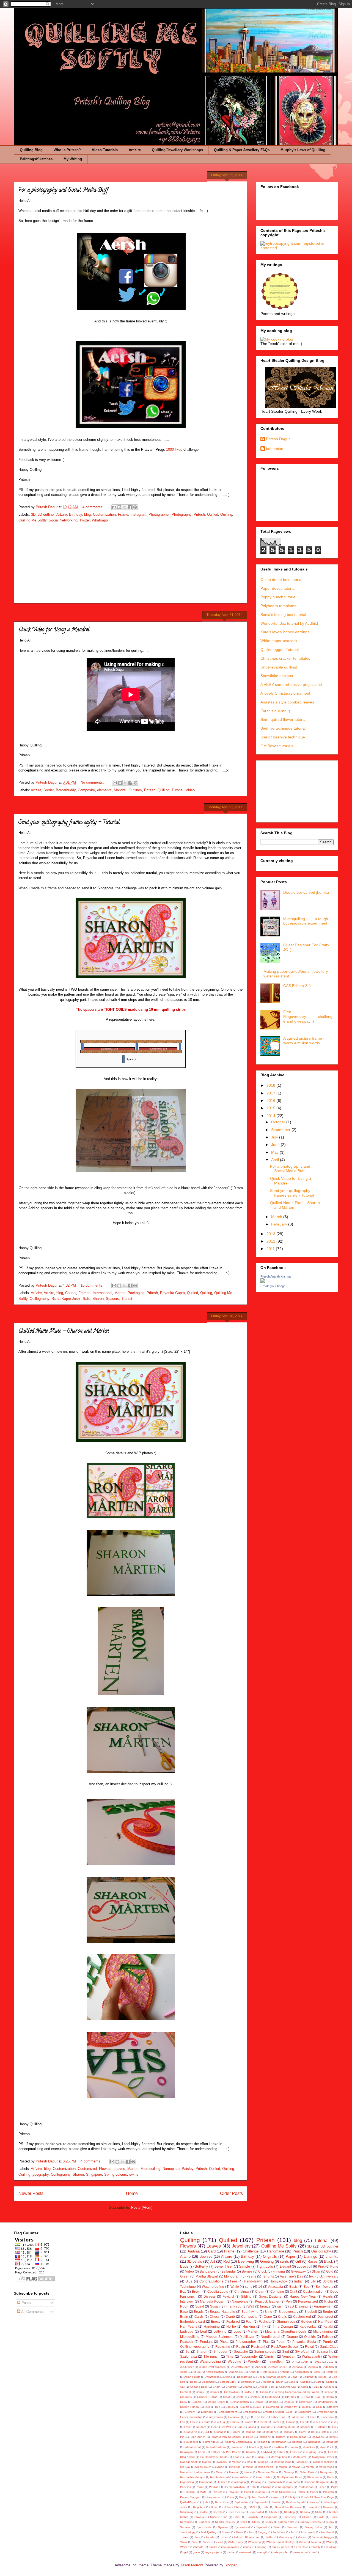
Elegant (285, 2266)
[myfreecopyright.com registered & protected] (297, 248)
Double (245, 2407)
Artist (317, 2372)
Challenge (251, 2251)
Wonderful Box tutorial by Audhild (289, 623)
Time (230, 2356)
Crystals (255, 2397)
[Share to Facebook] (130, 507)
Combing (277, 2291)
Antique (285, 2372)
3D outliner (46, 514)
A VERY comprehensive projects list (291, 684)
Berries (247, 2271)
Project (275, 2497)
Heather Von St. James (226, 2437)
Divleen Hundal (190, 2407)
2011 (271, 1249)
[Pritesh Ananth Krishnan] (263, 1281)
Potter (314, 2492)
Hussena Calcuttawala (238, 2442)
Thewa (226, 2532)
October (279, 1122)
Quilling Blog (31, 150)
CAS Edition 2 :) (297, 986)
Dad (318, 2397)
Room (185, 2306)
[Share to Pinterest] (135, 507)
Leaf (204, 2331)
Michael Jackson (324, 2462)
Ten (331, 2527)
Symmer (223, 2527)
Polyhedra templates (278, 606)
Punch (298, 2251)
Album (196, 2372)
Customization (104, 514)
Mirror (249, 2467)
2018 (271, 1085)
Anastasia (276, 2286)
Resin (241, 2347)
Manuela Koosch (213, 2301)
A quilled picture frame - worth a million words (304, 1041)
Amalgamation (215, 2372)
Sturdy (269, 2522)
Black (328, 2261)
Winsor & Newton (310, 2542)
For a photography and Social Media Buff (63, 190)
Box (183, 2291)
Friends (305, 2422)
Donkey (230, 2407)
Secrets (218, 2512)
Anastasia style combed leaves (287, 702)
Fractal (262, 2422)
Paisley (188, 2169)
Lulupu (261, 2457)
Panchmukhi (275, 2482)
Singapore (94, 2174)
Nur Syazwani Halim (289, 2477)
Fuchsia (265, 2321)
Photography (182, 514)
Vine (195, 2542)
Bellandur (229, 2271)
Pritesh (199, 514)
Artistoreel (332, 2372)
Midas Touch (203, 2467)
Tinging (263, 2532)
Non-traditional (219, 2477)
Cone (268, 2317)
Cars (318, 2382)
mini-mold (246, 2552)
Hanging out (253, 2432)
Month (310, 2467)
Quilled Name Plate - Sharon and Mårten (64, 1331)
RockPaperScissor (285, 2347)
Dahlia (330, 2397)
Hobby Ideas (298, 2437)
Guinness (220, 2432)
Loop (236, 2457)
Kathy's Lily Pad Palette (226, 2452)
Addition (329, 2367)
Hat (313, 2432)
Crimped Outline (207, 2397)
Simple (244, 2266)
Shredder (220, 2351)
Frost (187, 2427)
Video (190, 790)
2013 (271, 1234)
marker (231, 2552)
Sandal (312, 2507)
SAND (253, 2507)
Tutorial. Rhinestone (247, 2537)
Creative (329, 2392)
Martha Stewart (207, 2276)
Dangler (197, 2402)
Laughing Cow (314, 2452)
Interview (187, 2301)
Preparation (214, 2497)
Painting (256, 2482)
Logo (237, 2331)
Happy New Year (303, 2296)
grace (196, 2552)
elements (104, 790)
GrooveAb (191, 2432)
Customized (87, 2169)
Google (266, 2427)
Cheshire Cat (288, 2387)
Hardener (272, 2432)
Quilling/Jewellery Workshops (177, 150)
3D (33, 514)
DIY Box (291, 2397)
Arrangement (324, 2306)
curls (249, 2286)
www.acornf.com (304, 2552)
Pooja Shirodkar (281, 2492)
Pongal (261, 2492)
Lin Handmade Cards (214, 2457)
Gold (330, 2271)
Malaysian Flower (323, 2457)
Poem (281, 2342)
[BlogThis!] (119, 507)
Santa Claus (329, 2347)
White (235, 2286)
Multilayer (247, 2337)
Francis (291, 2422)
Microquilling (150, 2169)
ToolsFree (279, 2532)
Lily (313, 2281)
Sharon (98, 1299)
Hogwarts (318, 2437)
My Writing (73, 159)
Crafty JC (249, 2392)
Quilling (226, 514)
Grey (335, 2427)
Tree (197, 2537)
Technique (188, 2286)
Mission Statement (220, 2337)
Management (189, 2462)
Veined (302, 2537)
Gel (213, 2427)
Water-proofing (213, 2286)
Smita (321, 2517)
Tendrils (268, 2276)
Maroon (237, 2462)
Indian (299, 2281)
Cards (199, 2317)
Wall (251, 2306)
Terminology (188, 2532)
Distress (210, 2296)
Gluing (252, 2427)
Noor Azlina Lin (243, 2477)
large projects (213, 2552)
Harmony (288, 2432)
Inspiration (314, 2442)
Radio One (222, 2502)
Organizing (187, 2482)
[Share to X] (125, 507)
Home (132, 2193)
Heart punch (197, 2437)
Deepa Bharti (216, 2402)
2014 (271, 1116)
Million (220, 2467)
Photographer (159, 514)
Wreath (199, 2547)
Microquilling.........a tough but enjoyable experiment (306, 921)
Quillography (39, 1299)
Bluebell (311, 2312)
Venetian (289, 2356)
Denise (259, 2402)
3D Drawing (299, 2306)
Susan (215, 2306)
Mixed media (266, 2467)
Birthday (75, 514)
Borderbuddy (66, 790)
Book (193, 2382)
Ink (264, 2326)
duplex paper (280, 2547)
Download (273, 2407)
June (276, 1145)
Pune (334, 2266)
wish (280, 2306)
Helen (250, 2437)
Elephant (207, 2412)
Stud (286, 2351)
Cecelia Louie (218, 2291)
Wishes (185, 2547)
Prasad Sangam (191, 2497)
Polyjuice (233, 2492)
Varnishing (285, 2537)
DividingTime (326, 2402)
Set (188, 2351)
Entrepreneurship (191, 2417)
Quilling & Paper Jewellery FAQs (242, 150)
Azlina (228, 2377)
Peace (200, 2487)
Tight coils (265, 2266)
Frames (84, 1293)
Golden (307, 2321)
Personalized (308, 2301)
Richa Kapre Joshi (66, 1299)
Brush (280, 2382)
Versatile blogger (323, 2537)
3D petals (195, 2261)
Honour (334, 2437)
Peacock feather (267, 2301)
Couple (200, 2392)
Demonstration (240, 2402)
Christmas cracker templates (285, 658)
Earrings (310, 2256)
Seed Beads (236, 2512)
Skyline (307, 2517)
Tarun (277, 2527)
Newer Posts (31, 2193)
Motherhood (326, 2467)
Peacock (187, 2342)
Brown (197, 2291)
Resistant (258, 2347)
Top (293, 2532)
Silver (237, 2517)
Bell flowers (324, 2286)
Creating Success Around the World (296, 2392)
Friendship (321, 2422)
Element (190, 2412)
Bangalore (207, 2271)
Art (213, 2261)
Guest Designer (271, 2296)
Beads (199, 2312)
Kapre (202, 2452)
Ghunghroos (286, 2321)
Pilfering (190, 2492)
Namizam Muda (268, 2472)
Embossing (250, 2412)
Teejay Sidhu (314, 2527)
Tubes (224, 2537)
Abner (259, 2367)
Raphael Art (241, 2502)
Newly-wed (327, 2472)
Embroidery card (193, 2321)
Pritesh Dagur (278, 439)
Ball (260, 2377)
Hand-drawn (253, 2281)
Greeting (267, 2261)
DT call (306, 2397)
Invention (237, 2447)
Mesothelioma (282, 2462)
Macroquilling (279, 2457)
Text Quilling (209, 2532)
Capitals (305, 2382)
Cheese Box (266, 2387)
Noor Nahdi (265, 2477)
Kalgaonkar (308, 2326)
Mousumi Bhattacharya (195, 2472)
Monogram (232, 2276)
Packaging (136, 1293)
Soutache (241, 2351)
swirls (134, 2174)
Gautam (201, 2427)
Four (249, 2321)
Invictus (254, 2447)
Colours (329, 2387)
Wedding (234, 2361)
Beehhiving (250, 2312)
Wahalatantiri (312, 2356)
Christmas (242, 2291)
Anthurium (268, 2372)
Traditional (327, 2532)
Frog (335, 2422)
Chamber (232, 2387)
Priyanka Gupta (172, 1293)
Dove (258, 2407)
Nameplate (171, 2169)
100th (305, 2362)
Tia (251, 2532)
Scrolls (328, 2281)
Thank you (234, 2306)
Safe (86, 1299)
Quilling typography (34, 2174)
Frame (123, 514)
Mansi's (222, 2462)
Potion (301, 2492)
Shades (274, 2512)
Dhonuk (289, 2402)
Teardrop (293, 2527)
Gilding (246, 2296)
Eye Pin (261, 2417)
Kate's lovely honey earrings (285, 632)
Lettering (220, 2331)
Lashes (295, 2452)
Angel (252, 2372)
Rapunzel (260, 2502)
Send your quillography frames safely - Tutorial (69, 823)
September (281, 1130)
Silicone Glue (219, 2517)
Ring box (199, 2507)
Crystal (240, 2397)
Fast (193, 2422)
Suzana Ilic (325, 2351)
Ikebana (262, 2442)
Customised (273, 2397)
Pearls (251, 2276)
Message (302, 2462)
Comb (230, 2317)
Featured (233, 2321)
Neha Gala (307, 2472)
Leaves (119, 2169)
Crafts (282, 2317)
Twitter (85, 520)
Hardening (212, 2326)
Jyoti (323, 2447)
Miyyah (296, 2467)
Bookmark (208, 2382)
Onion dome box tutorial (281, 580)
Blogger (230, 2565)
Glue (240, 2427)
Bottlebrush (248, 2382)
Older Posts (231, 2193)
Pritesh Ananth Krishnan (276, 1276)
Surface (185, 2527)
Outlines (135, 790)
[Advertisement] (131, 565)
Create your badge (273, 1286)
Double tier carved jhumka (306, 892)
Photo (224, 2342)
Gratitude (321, 2427)
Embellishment (228, 2412)
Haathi (236, 2432)
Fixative (248, 2422)
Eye (248, 2417)
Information (279, 2442)
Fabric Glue (278, 2417)
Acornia (313, 2367)
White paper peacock (279, 641)
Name (248, 2472)
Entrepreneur (325, 2412)
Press (230, 2497)
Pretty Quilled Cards (252, 2497)
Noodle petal (270, 2337)
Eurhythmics (215, 2417)
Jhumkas (309, 2447)
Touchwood (308, 2532)
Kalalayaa (186, 2452)
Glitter (316, 2271)
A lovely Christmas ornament (285, 693)
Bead (294, 2377)
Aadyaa (194, 2251)
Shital (319, 2512)
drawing (262, 2547)
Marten (120, 1293)
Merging (263, 2462)
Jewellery (241, 2246)
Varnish (270, 2356)
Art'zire (135, 150)
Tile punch (211, 2356)
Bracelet (266, 2382)
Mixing (283, 2467)
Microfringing (323, 2331)
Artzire (62, 514)
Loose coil (304, 2266)
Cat (182, 2387)
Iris (266, 2447)
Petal (253, 2487)
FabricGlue (298, 2417)
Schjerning (187, 2512)
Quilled (213, 514)
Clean (260, 2291)
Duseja (306, 2407)
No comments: (93, 782)
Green (185, 2276)
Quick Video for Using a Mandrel (54, 630)
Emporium (305, 2412)
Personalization (235, 2487)
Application (302, 2372)
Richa (329, 2301)
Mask (250, 2462)
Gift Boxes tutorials (277, 746)
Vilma (184, 2542)
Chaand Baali (199, 2387)
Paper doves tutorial (278, 588)
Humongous (211, 2442)
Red (226, 2261)
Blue (189, 2281)
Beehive (206, 2256)
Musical (234, 2472)
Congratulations (211, 2281)
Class (305, 2387)
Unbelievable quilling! (279, 667)
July (275, 1137)
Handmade (276, 2251)
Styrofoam (303, 2351)
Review (313, 2502)
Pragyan (328, 2492)
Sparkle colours (225, 2522)
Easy (319, 2407)
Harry (302, 2432)
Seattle (203, 2512)
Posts (26, 2303)
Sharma (305, 2512)
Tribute (210, 2537)
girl (186, 2552)
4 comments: (94, 507)
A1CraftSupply (240, 2367)
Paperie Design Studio (320, 2482)
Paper (290, 2256)
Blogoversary (288, 2312)
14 (260, 2286)
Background (245, 2377)
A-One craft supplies (212, 2367)
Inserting (297, 2442)
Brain (184, 2317)
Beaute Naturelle (223, 2312)
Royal (309, 2347)
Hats (324, 2432)
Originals (270, 2256)
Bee (307, 2286)
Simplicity (252, 2517)
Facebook (328, 2417)
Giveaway (298, 2271)
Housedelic (191, 2442)
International (102, 1293)
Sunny (330, 2522)
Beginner (309, 2377)
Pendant (206, 2342)
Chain (217, 2387)
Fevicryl (228, 2296)
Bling (268, 2312)
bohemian (275, 449)
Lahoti (281, 2452)
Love (248, 2457)
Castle (330, 2382)
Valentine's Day (291, 2276)
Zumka (213, 2547)
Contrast (185, 2392)
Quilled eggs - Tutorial (280, 650)
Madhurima (300, 2457)
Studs (256, 2522)
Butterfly (201, 2266)
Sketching (290, 2517)
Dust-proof (325, 2317)
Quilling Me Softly (32, 520)
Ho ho (231, 2326)
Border (49, 790)
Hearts (328, 2296)
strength (262, 2552)
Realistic (276, 2502)
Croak (227, 2397)
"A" (293, 2362)
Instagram (138, 514)
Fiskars (234, 2422)
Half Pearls (189, 2326)
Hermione (265, 2437)
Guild (206, 2432)
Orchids (310, 2337)
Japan (294, 2447)
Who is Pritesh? (67, 150)
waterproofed (281, 2552)
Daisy (184, 2402)
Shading (289, 2512)
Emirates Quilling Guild (278, 2412)
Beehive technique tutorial (283, 728)
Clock (262, 2271)
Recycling (223, 2347)
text (312, 2276)
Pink (321, 2266)
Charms (247, 2387)
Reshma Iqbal (295, 2502)
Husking (249, 2326)
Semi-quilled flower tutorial (283, 719)
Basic (293, 2286)
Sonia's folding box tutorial (283, 615)
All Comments (32, 2312)
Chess (215, 2317)
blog (87, 514)
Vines (207, 2542)
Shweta (199, 2517)
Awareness (212, 2377)
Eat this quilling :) (275, 711)
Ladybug (187, 2331)
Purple (328, 2342)
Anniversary (329, 2276)
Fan (183, 2422)
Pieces (322, 2487)
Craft (293, 2291)
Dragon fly (290, 2407)
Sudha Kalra (286, 2522)
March (277, 1217)
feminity (316, 2547)
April (276, 1160)
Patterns (185, 2487)
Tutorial (178, 790)
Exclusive (234, 2417)
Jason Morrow (191, 2565)
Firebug (220, 2422)
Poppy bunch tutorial (278, 597)
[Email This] (114, 507)
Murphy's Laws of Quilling (303, 150)
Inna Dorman (283, 2326)
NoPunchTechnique (193, 2477)
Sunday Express (310, 2522)
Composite (86, 790)
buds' (248, 2547)
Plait (266, 2342)
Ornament (205, 2482)
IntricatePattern (216, 2447)
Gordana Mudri (285, 2427)
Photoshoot (305, 2487)
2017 (271, 1093)
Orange (292, 2337)
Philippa (266, 2487)
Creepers (186, 2397)
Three (239, 2532)
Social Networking (63, 520)
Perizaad (215, 2487)
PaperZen (294, 2482)
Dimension (306, 2402)
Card (212, 2251)
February (280, 1224)
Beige (323, 2377)
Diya (207, 2407)
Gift (298, 2261)
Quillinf (206, 2502)
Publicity (290, 2497)
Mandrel (120, 790)
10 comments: (93, 1285)
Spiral (200, 2306)
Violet (219, 2542)
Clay (316, 2387)
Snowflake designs (277, 676)
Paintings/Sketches (36, 159)
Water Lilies (235, 2542)
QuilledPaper (188, 2502)
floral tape (332, 2547)
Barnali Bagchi (277, 2377)
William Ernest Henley (280, 2542)
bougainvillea (231, 2547)
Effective (333, 2407)
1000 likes (174, 449)
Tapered (262, 2527)
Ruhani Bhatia (233, 2507)
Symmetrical (242, 2527)
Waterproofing (210, 2361)
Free (234, 2281)
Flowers (105, 2169)
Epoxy (216, 2321)
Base (184, 2312)
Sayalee (328, 2507)
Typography (249, 2356)
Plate (203, 2492)
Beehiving (246, 2261)
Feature (205, 2422)
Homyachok (278, 2281)
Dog (218, 2407)
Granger (305, 2427)
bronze (265, 2306)
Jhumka (332, 2256)
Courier (71, 1293)
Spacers (112, 1299)
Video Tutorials (105, 150)
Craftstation (231, 2392)
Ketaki (328, 2326)
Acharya (298, 2367)
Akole (184, 2372)
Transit (127, 1299)
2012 (271, 1241)
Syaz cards (204, 2527)
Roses (313, 2261)
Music (219, 2472)
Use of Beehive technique (283, 737)
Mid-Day (185, 2467)
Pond (248, 2492)
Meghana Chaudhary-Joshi (286, 2331)
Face (313, 2417)
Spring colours (116, 2174)
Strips (243, 2522)
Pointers (217, 2492)
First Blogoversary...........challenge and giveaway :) (308, 1017)
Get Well (226, 2427)
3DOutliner (187, 2367)
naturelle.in (276, 2361)
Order (331, 2477)
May (275, 1152)
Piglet (335, 2487)
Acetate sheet (277, 2367)
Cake (292, 2382)
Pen (289, 2301)
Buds (184, 2266)
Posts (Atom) (142, 2207)
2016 (271, 1100)
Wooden (254, 2361)
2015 (271, 1108)
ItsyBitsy (279, 2447)
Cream (264, 2392)
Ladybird (266, 2452)
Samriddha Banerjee (288, 2507)
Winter (330, 2542)
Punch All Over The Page (317, 2497)
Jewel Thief (224, 2266)
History (280, 2437)
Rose (214, 2507)
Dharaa (274, 2402)
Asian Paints (192, 2377)
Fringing (279, 2271)
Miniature (235, 2467)
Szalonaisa (189, 2356)
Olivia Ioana (314, 2477)
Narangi (289, 2472)
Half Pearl (326, 2321)
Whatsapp (100, 520)
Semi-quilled (256, 2512)
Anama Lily (237, 2372)
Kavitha (251, 2452)
